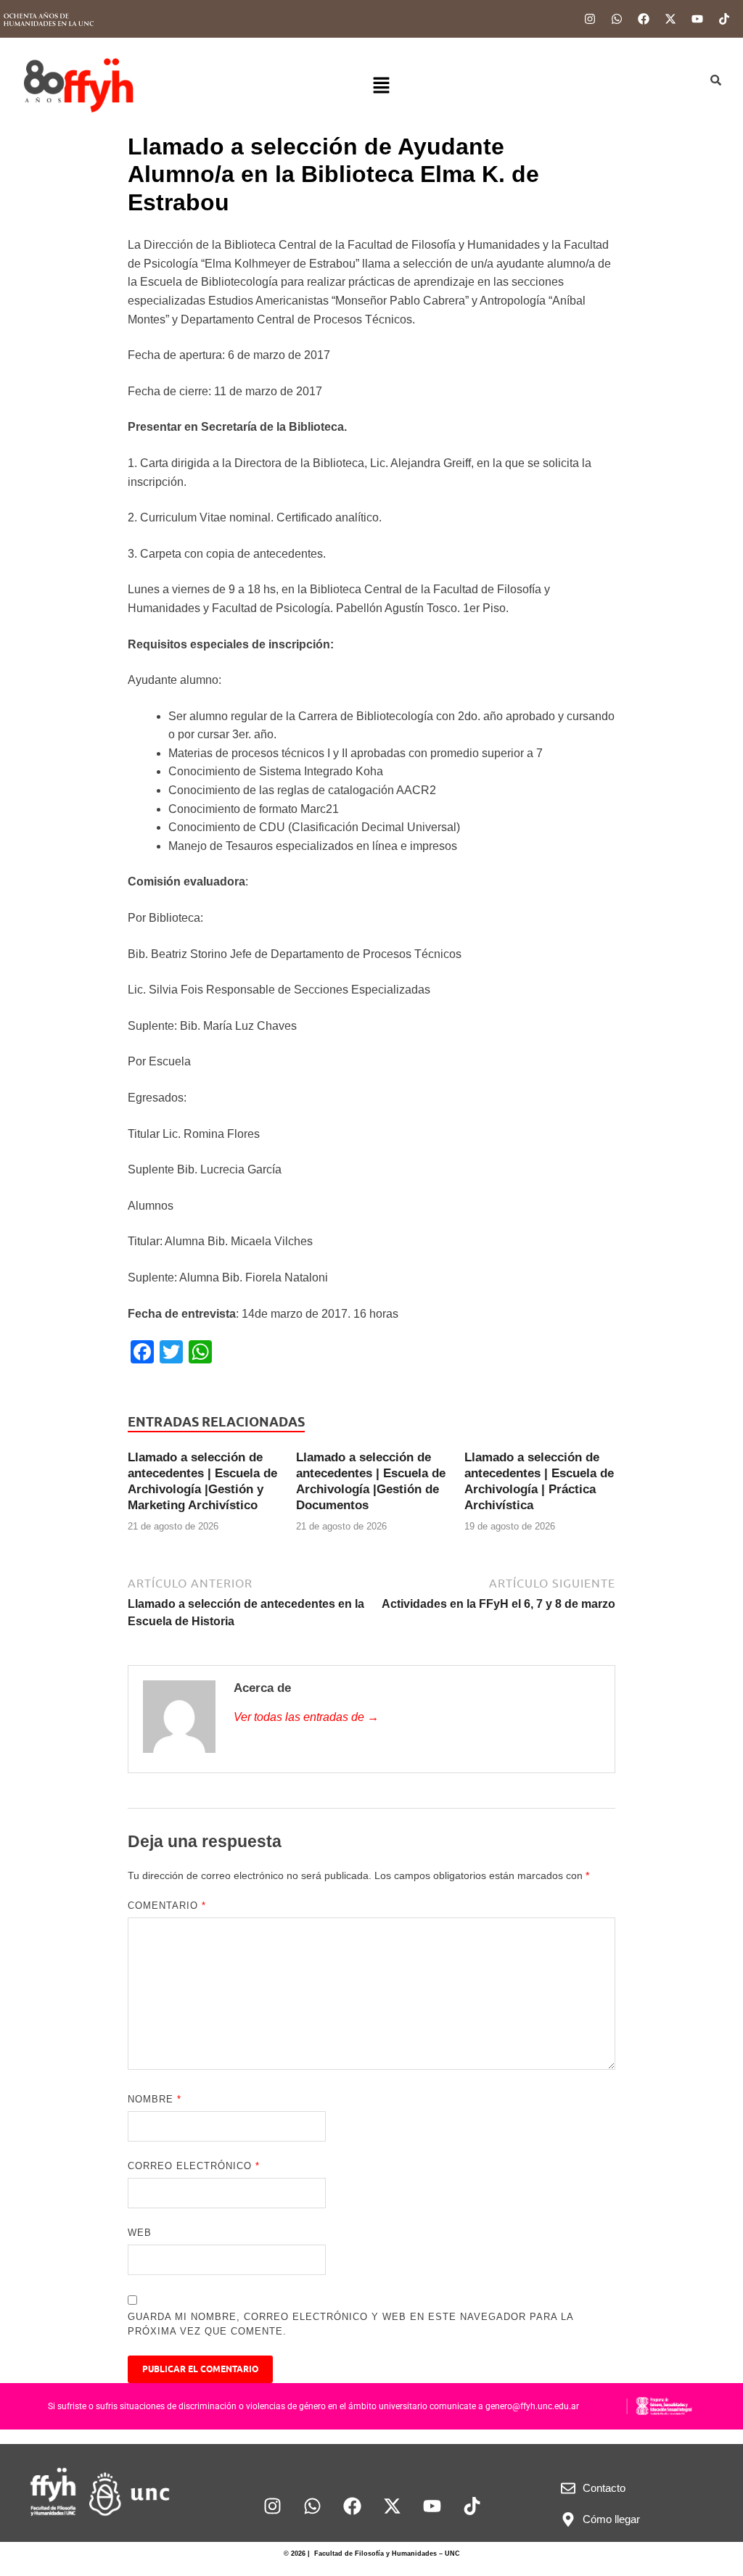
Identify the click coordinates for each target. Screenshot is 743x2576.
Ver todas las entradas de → (306, 1717)
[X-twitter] (670, 19)
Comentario (167, 1906)
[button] (381, 86)
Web (140, 2233)
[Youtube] (697, 19)
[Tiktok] (724, 19)
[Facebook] (644, 19)
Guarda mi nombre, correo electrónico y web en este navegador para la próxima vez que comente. (350, 2324)
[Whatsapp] (617, 19)
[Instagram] (590, 19)
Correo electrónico (194, 2166)
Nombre (155, 2099)
